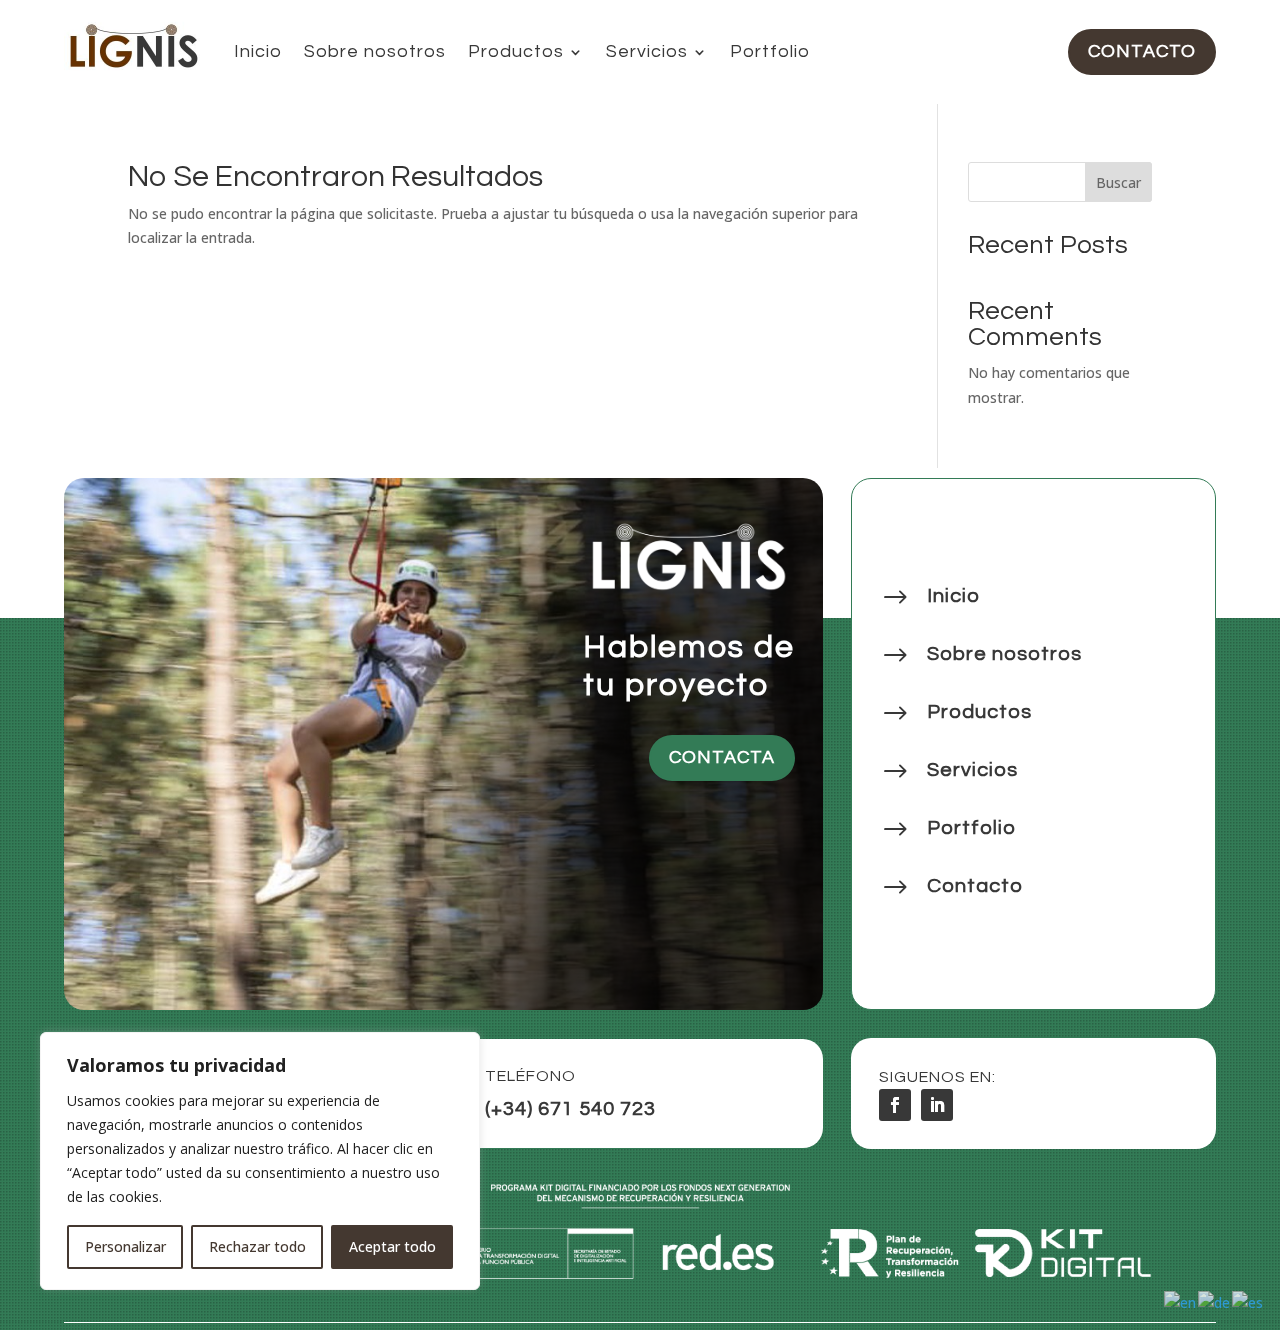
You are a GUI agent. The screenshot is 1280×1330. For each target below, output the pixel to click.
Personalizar (125, 1246)
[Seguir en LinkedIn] (937, 1105)
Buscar (1118, 182)
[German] (1215, 1301)
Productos (516, 51)
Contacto (1142, 51)
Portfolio (770, 51)
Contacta (722, 757)
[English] (1181, 1301)
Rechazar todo (257, 1246)
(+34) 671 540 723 (570, 1109)
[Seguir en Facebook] (895, 1105)
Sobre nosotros (375, 51)
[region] (260, 1161)
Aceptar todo (392, 1246)
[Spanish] (1248, 1301)
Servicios (647, 51)
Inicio (258, 51)
